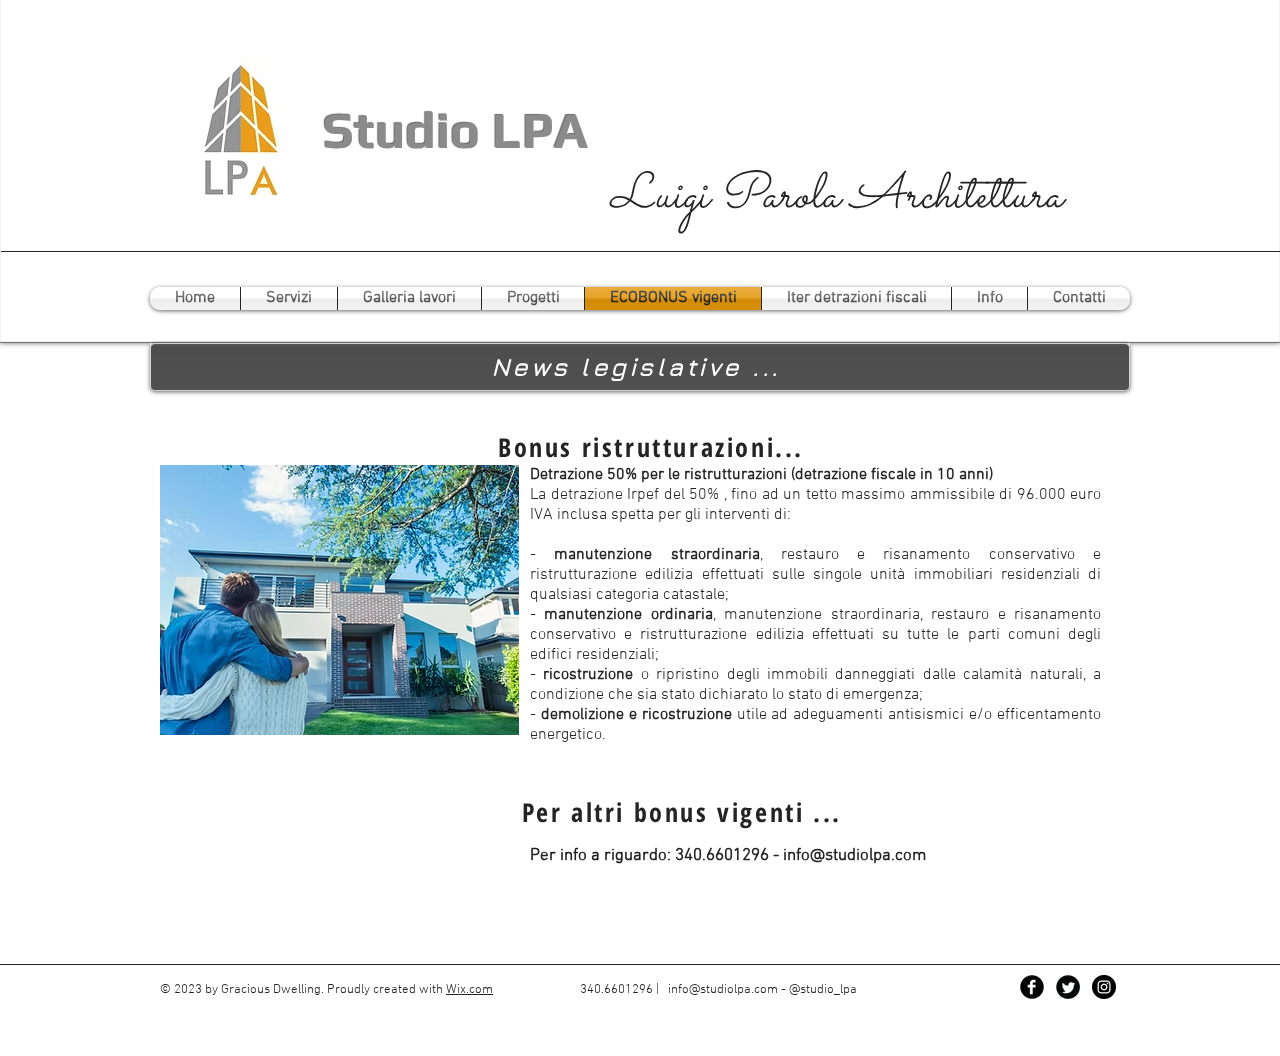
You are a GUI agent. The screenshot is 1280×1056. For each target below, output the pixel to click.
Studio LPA (449, 129)
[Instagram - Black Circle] (1104, 987)
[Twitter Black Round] (1068, 987)
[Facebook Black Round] (1032, 987)
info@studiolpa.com (854, 856)
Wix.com (469, 990)
